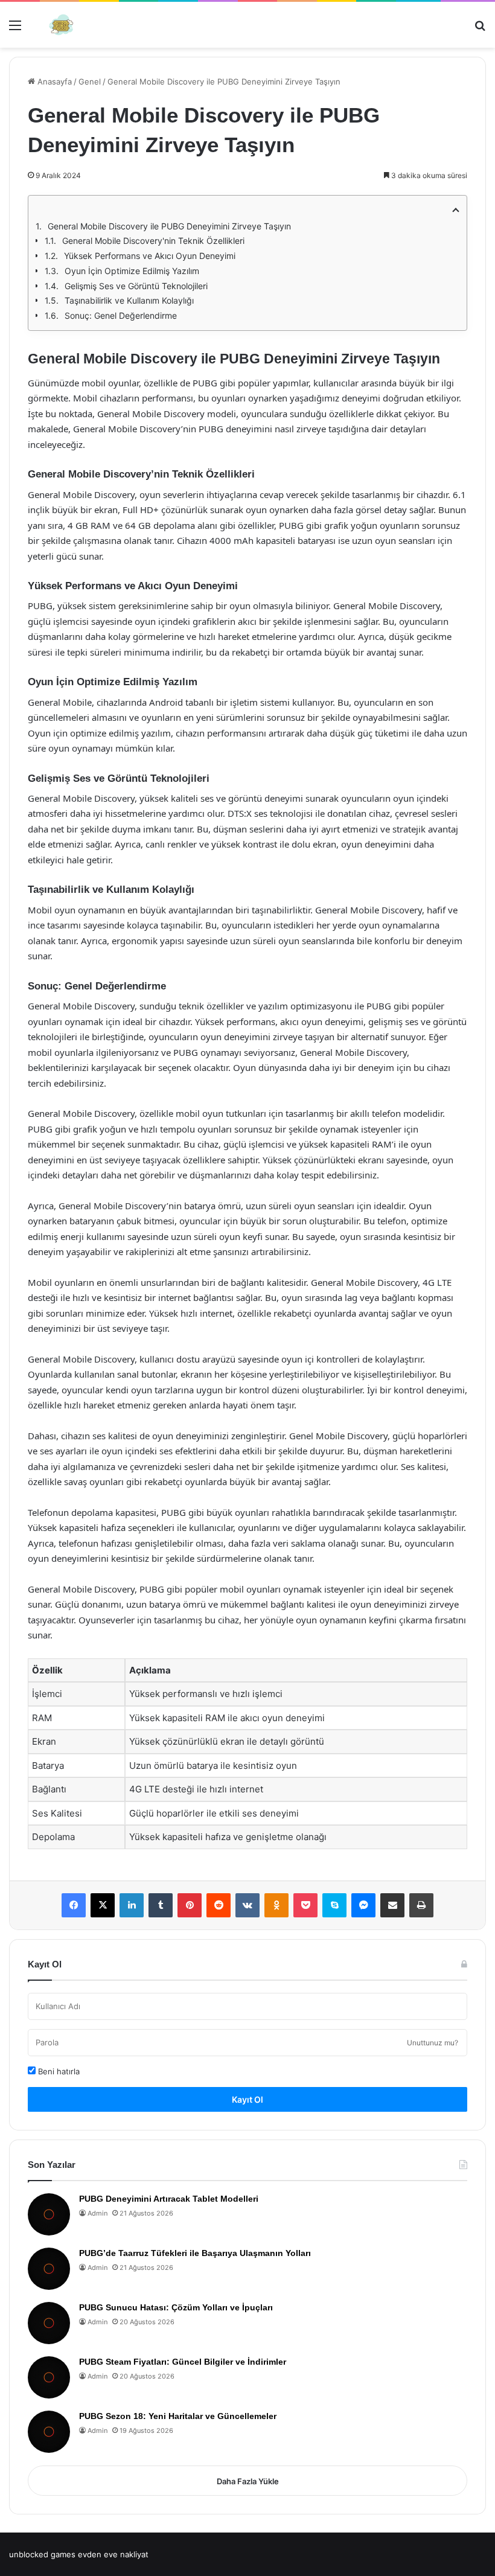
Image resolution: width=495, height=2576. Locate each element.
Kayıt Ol (247, 2099)
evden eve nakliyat (113, 2554)
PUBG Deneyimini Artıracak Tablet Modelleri (169, 2199)
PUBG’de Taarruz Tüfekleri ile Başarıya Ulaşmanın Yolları (195, 2253)
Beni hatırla (58, 2071)
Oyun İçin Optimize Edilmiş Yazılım (132, 271)
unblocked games (42, 2554)
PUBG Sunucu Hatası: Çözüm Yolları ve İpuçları (176, 2307)
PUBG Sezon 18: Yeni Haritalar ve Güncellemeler (178, 2416)
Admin (97, 2213)
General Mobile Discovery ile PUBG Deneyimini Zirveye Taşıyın (169, 226)
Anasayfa (53, 81)
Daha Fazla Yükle (248, 2481)
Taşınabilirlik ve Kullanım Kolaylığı (129, 300)
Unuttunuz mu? (433, 2043)
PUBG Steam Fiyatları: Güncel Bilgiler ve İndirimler (183, 2362)
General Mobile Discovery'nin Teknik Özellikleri (153, 241)
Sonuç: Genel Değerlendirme (121, 315)
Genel (90, 81)
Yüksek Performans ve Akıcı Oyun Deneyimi (150, 256)
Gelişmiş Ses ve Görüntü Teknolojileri (136, 286)
